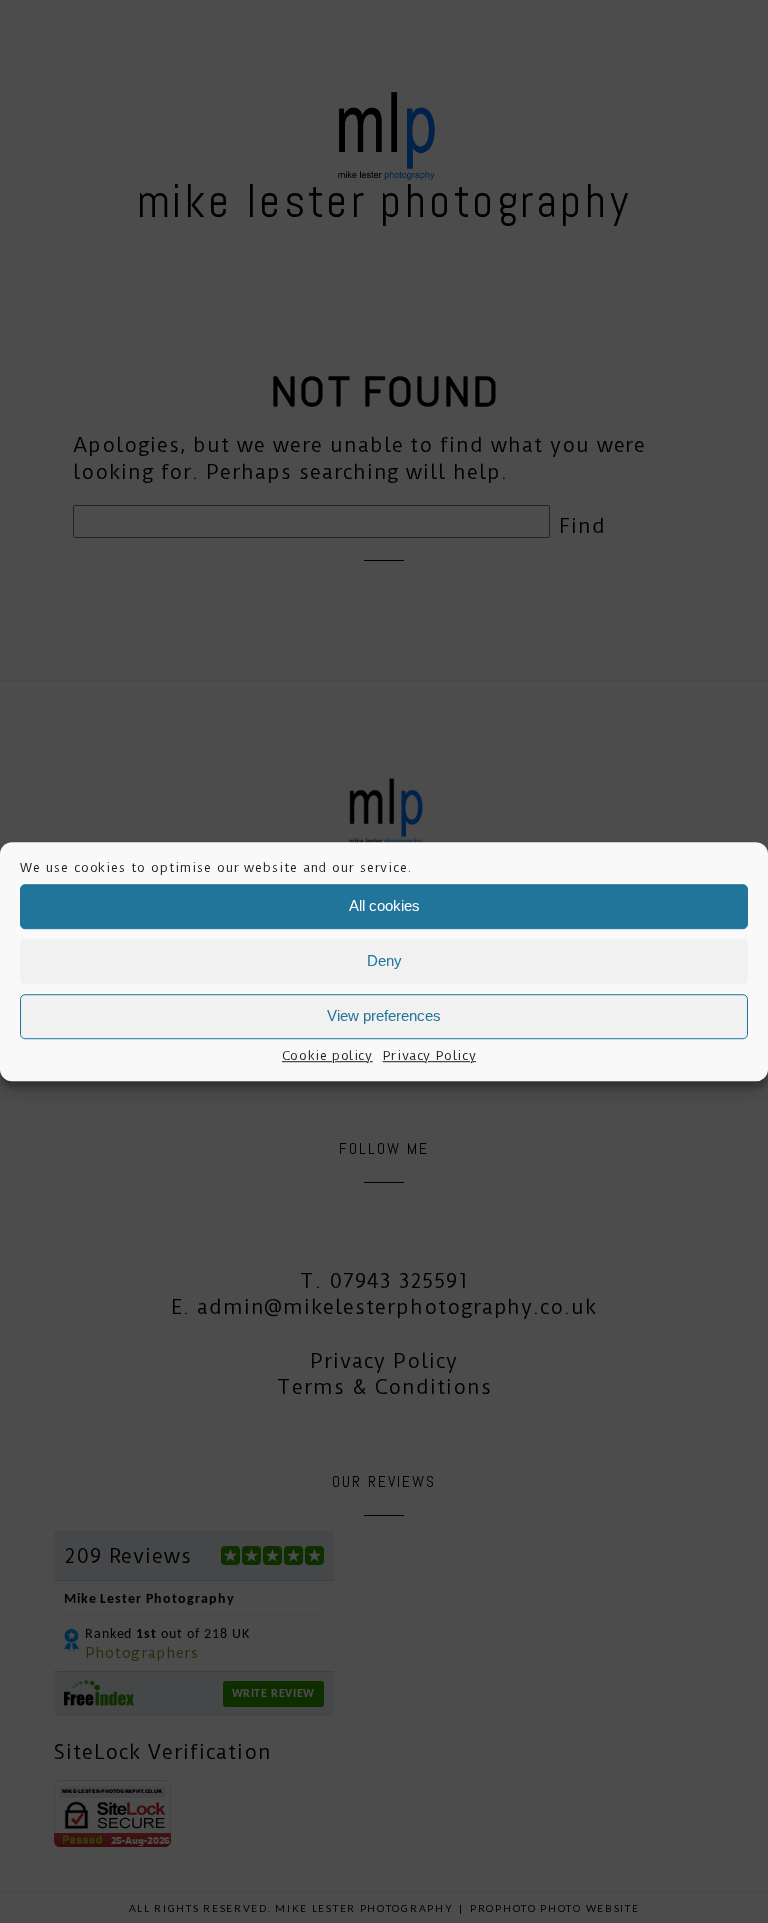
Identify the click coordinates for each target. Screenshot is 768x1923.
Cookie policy (327, 1055)
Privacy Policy (429, 1055)
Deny (384, 960)
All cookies (384, 905)
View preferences (384, 1015)
